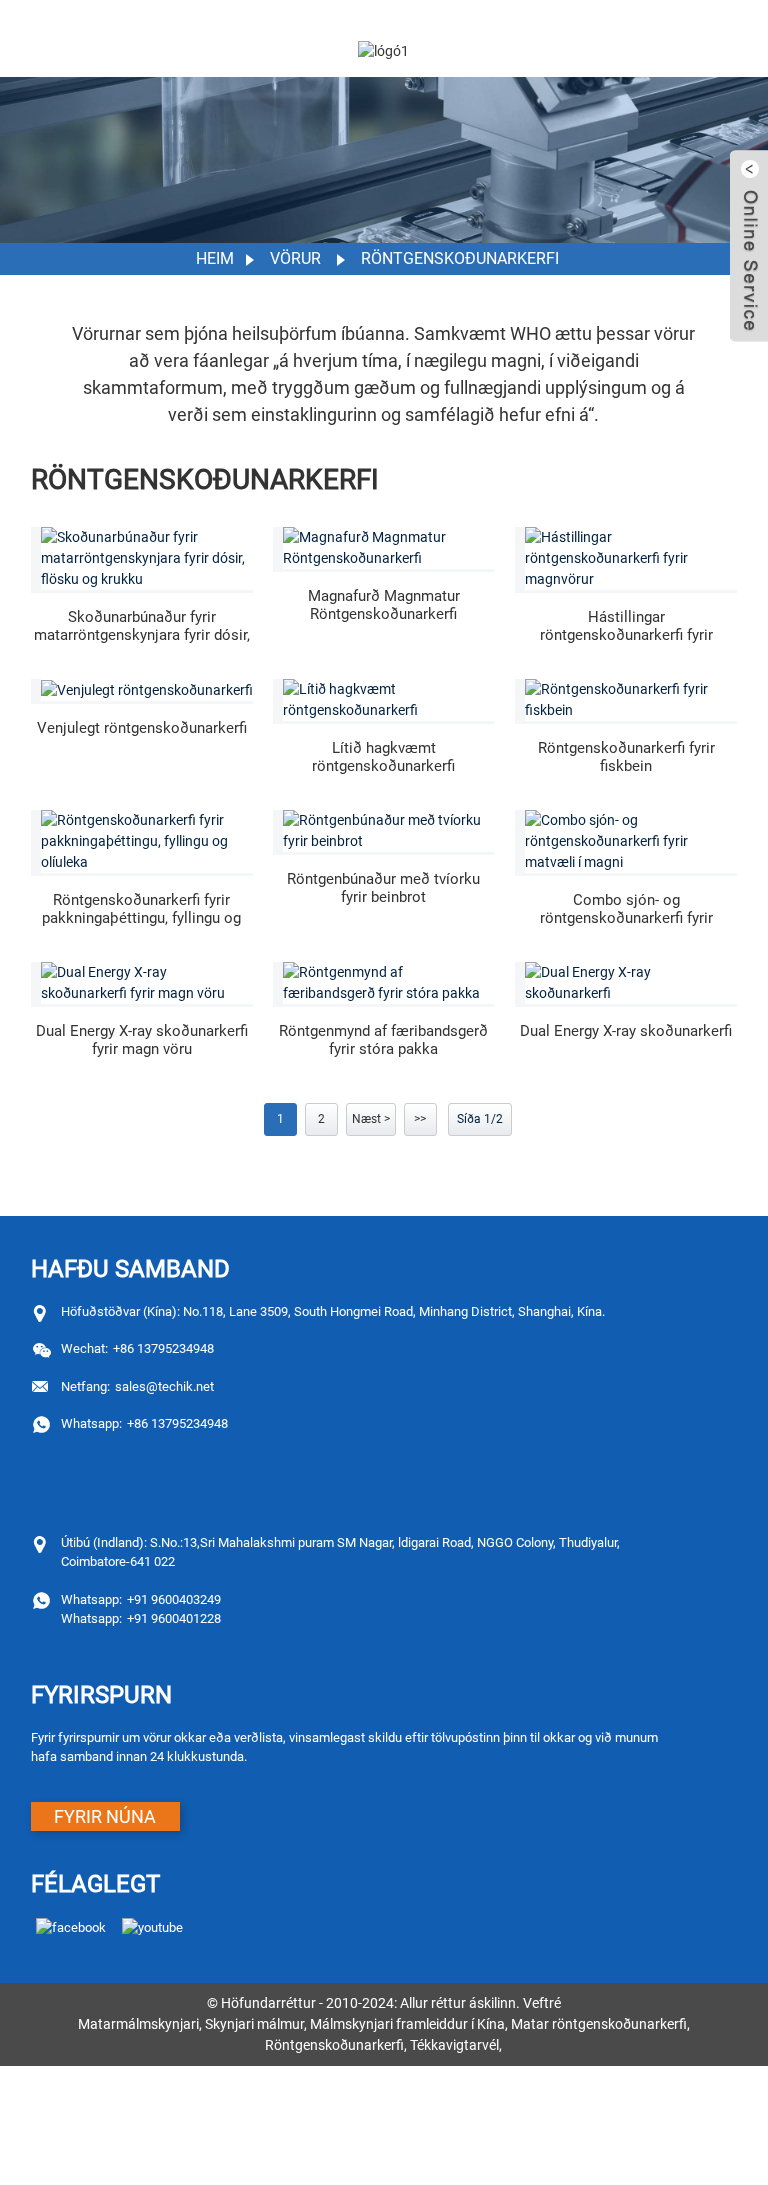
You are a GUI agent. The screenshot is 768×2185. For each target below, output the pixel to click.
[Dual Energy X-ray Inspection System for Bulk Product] (147, 983)
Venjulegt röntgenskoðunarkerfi (142, 728)
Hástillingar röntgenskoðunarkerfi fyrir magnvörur (626, 626)
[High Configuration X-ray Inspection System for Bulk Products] (631, 558)
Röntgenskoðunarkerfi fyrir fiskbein (626, 757)
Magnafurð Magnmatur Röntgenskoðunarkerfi (384, 605)
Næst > (371, 1119)
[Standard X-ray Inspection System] (147, 690)
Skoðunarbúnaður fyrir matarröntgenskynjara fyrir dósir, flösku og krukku (142, 626)
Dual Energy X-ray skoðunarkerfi (626, 1031)
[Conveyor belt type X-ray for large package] (389, 983)
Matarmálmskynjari (138, 2024)
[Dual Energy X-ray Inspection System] (631, 983)
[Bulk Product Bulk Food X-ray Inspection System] (389, 548)
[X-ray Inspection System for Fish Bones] (631, 700)
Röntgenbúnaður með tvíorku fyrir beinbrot (383, 888)
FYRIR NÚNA (105, 1816)
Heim (215, 258)
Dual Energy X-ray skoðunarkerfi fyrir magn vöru (142, 1040)
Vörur (295, 258)
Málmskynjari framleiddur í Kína (407, 2024)
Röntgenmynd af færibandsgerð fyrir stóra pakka (383, 1040)
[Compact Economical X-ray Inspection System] (389, 700)
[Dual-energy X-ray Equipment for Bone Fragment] (389, 831)
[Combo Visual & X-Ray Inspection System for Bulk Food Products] (631, 841)
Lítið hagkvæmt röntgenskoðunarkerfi (383, 757)
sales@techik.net (137, 1386)
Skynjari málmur (254, 2024)
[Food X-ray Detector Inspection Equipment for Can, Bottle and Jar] (147, 558)
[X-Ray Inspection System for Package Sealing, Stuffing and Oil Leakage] (147, 841)
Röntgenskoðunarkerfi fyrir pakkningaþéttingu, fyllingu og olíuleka (141, 909)
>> (420, 1119)
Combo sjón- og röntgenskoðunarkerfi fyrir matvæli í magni (626, 909)
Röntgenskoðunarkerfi (460, 258)
